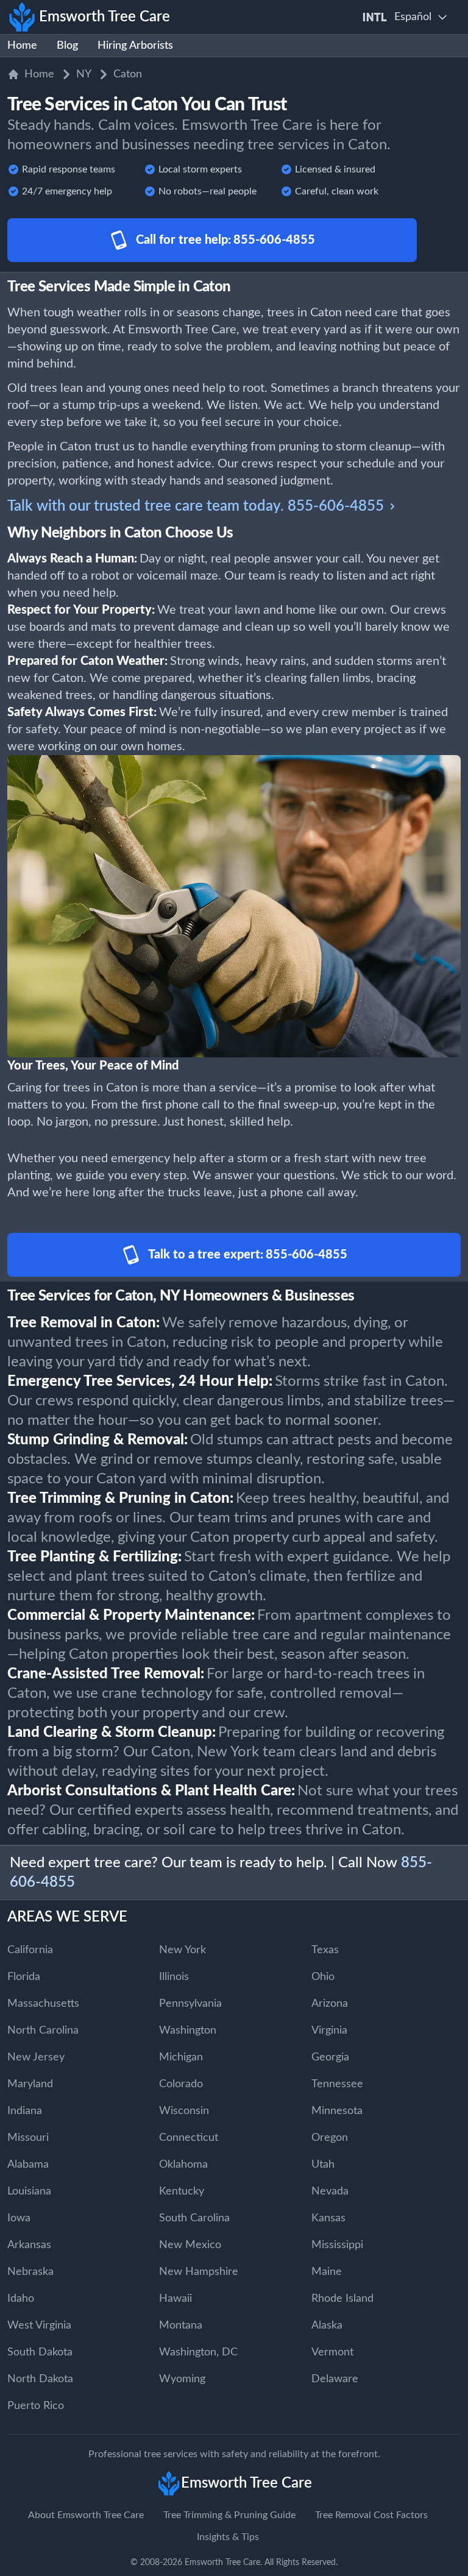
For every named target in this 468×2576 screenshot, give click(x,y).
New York (183, 1950)
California (30, 1950)
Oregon (330, 2138)
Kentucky (182, 2191)
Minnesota (337, 2111)
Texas (325, 1950)
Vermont (332, 2352)
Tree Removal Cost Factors (371, 2515)
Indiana (25, 2111)
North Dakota (40, 2379)
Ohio (323, 1977)
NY (84, 74)
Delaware (335, 2379)
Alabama (28, 2165)
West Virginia (39, 2326)
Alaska (327, 2326)
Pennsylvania (190, 2004)
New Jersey (36, 2057)
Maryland (30, 2084)
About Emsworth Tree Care (86, 2515)
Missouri (28, 2138)
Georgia (330, 2057)
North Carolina (43, 2031)
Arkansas (29, 2245)
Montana (181, 2326)
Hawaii (175, 2299)
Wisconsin (184, 2111)
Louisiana (29, 2191)
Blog (67, 46)
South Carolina (194, 2218)
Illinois (174, 1977)
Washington (188, 2031)
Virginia (329, 2031)
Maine (327, 2272)
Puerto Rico (36, 2406)
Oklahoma (183, 2165)
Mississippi (337, 2245)
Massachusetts (43, 2004)
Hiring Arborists (135, 46)
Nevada (330, 2191)
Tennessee (337, 2084)
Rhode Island (342, 2299)
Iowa (19, 2218)
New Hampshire (199, 2272)
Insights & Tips (228, 2537)
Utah (323, 2165)
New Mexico (190, 2245)
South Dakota (40, 2352)
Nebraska (30, 2272)
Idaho (21, 2299)
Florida (24, 1977)
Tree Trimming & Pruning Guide (229, 2515)
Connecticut (189, 2138)
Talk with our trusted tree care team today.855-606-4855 (196, 506)
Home (22, 46)
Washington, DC (198, 2352)
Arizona (330, 2004)
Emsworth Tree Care (222, 2563)
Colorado (181, 2084)
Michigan (181, 2057)
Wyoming (182, 2379)
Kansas (328, 2218)
